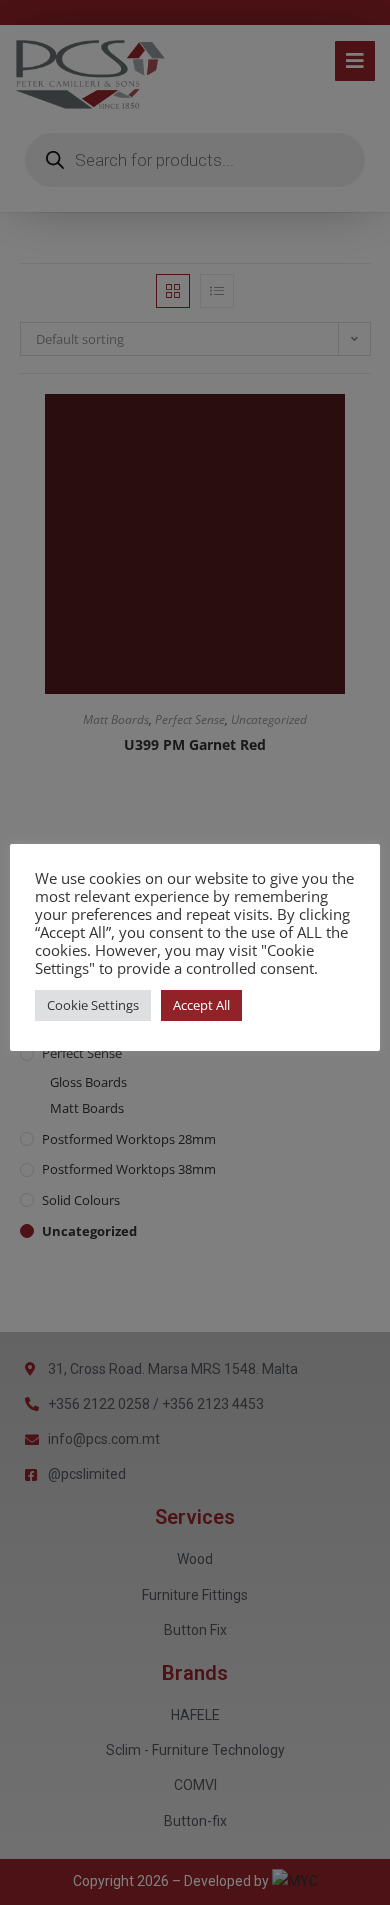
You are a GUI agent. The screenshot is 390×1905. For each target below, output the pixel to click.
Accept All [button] (201, 1005)
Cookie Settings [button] (93, 1005)
